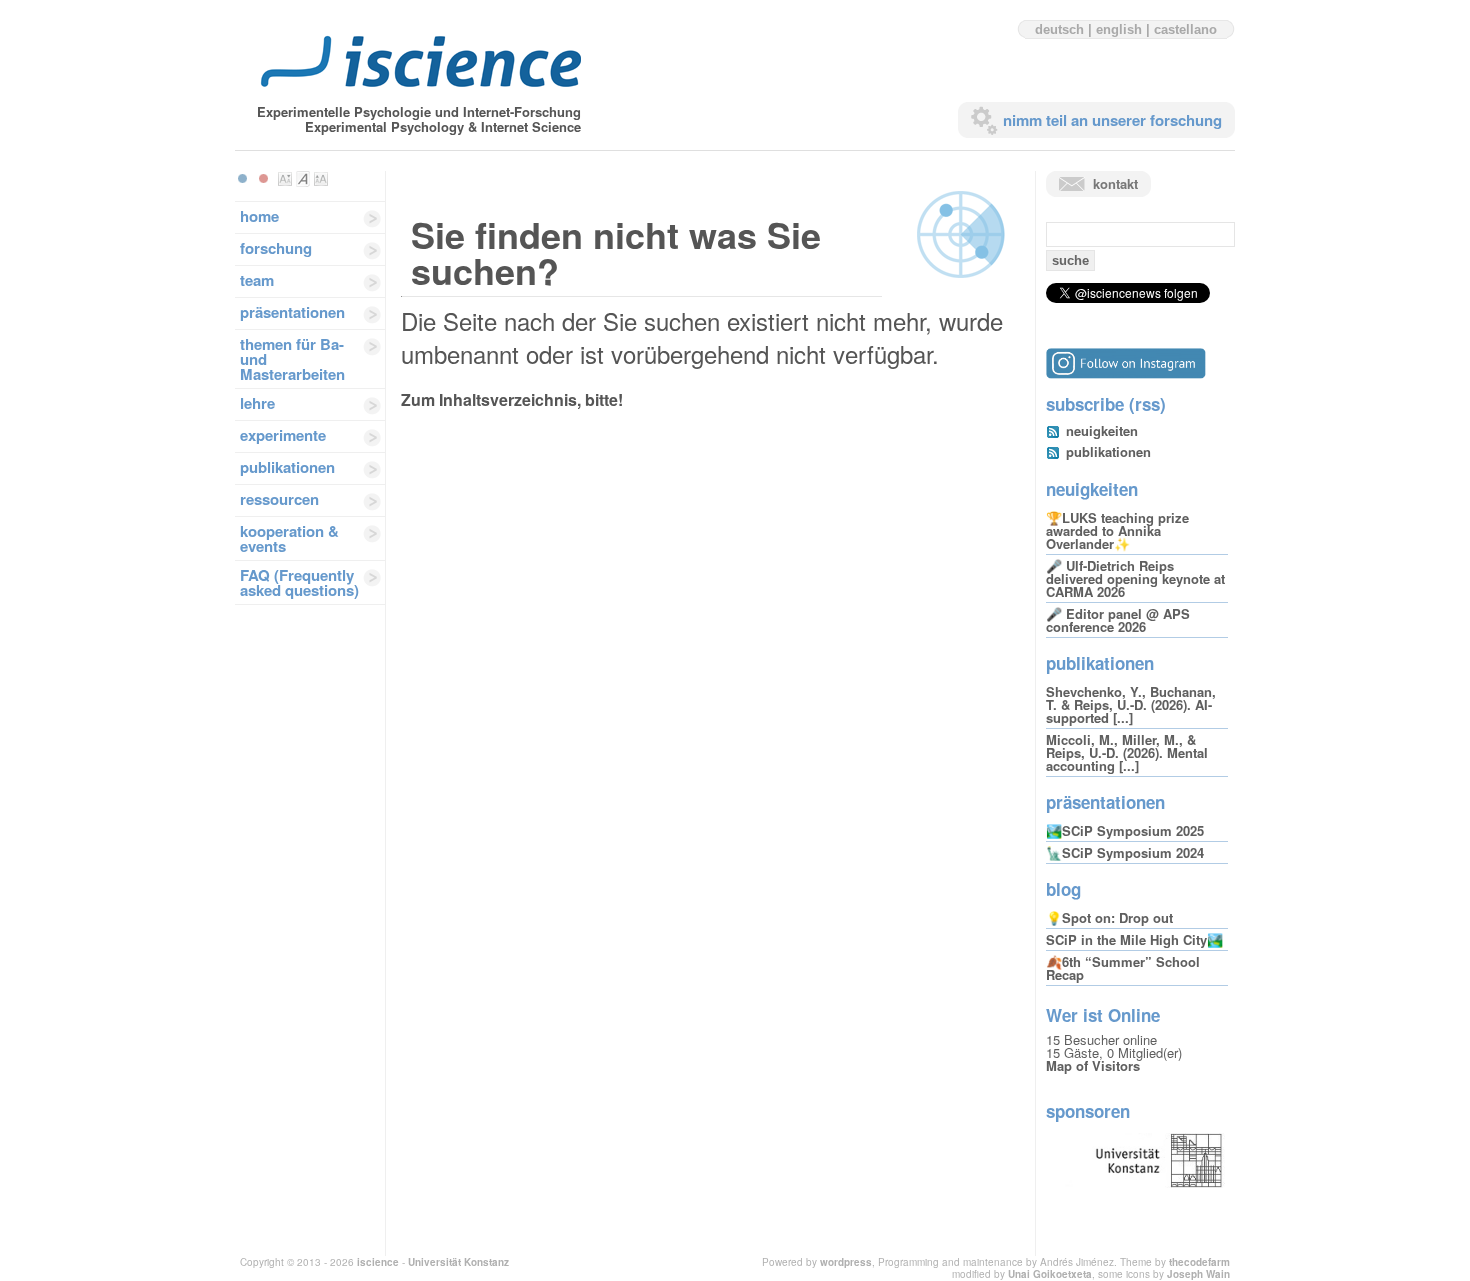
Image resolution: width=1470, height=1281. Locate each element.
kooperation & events (289, 538)
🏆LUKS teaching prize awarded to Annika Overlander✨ (1117, 530)
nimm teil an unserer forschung (1112, 120)
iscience (378, 1262)
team (257, 280)
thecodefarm (1199, 1262)
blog (1063, 889)
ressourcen (279, 499)
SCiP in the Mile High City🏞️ (1134, 939)
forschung (276, 248)
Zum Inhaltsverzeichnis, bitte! (512, 399)
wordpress (846, 1262)
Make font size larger (321, 179)
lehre (257, 403)
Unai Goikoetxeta (1050, 1274)
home (259, 216)
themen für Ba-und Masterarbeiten (292, 359)
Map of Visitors (1093, 1065)
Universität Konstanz (458, 1262)
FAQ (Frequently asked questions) (299, 582)
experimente (283, 435)
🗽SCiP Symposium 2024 (1125, 852)
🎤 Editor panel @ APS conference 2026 (1118, 620)
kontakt (1115, 183)
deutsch (1059, 29)
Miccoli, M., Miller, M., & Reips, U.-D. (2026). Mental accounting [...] (1127, 752)
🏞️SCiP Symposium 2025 (1125, 830)
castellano (1185, 29)
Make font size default (303, 179)
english (1119, 29)
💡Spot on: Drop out (1109, 917)
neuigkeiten (1102, 430)
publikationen (287, 467)
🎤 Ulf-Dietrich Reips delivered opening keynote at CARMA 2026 (1135, 578)
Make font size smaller (285, 179)
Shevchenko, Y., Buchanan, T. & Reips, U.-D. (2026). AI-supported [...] (1131, 704)
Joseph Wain (1198, 1274)
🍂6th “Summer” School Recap (1123, 968)
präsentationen (292, 312)
